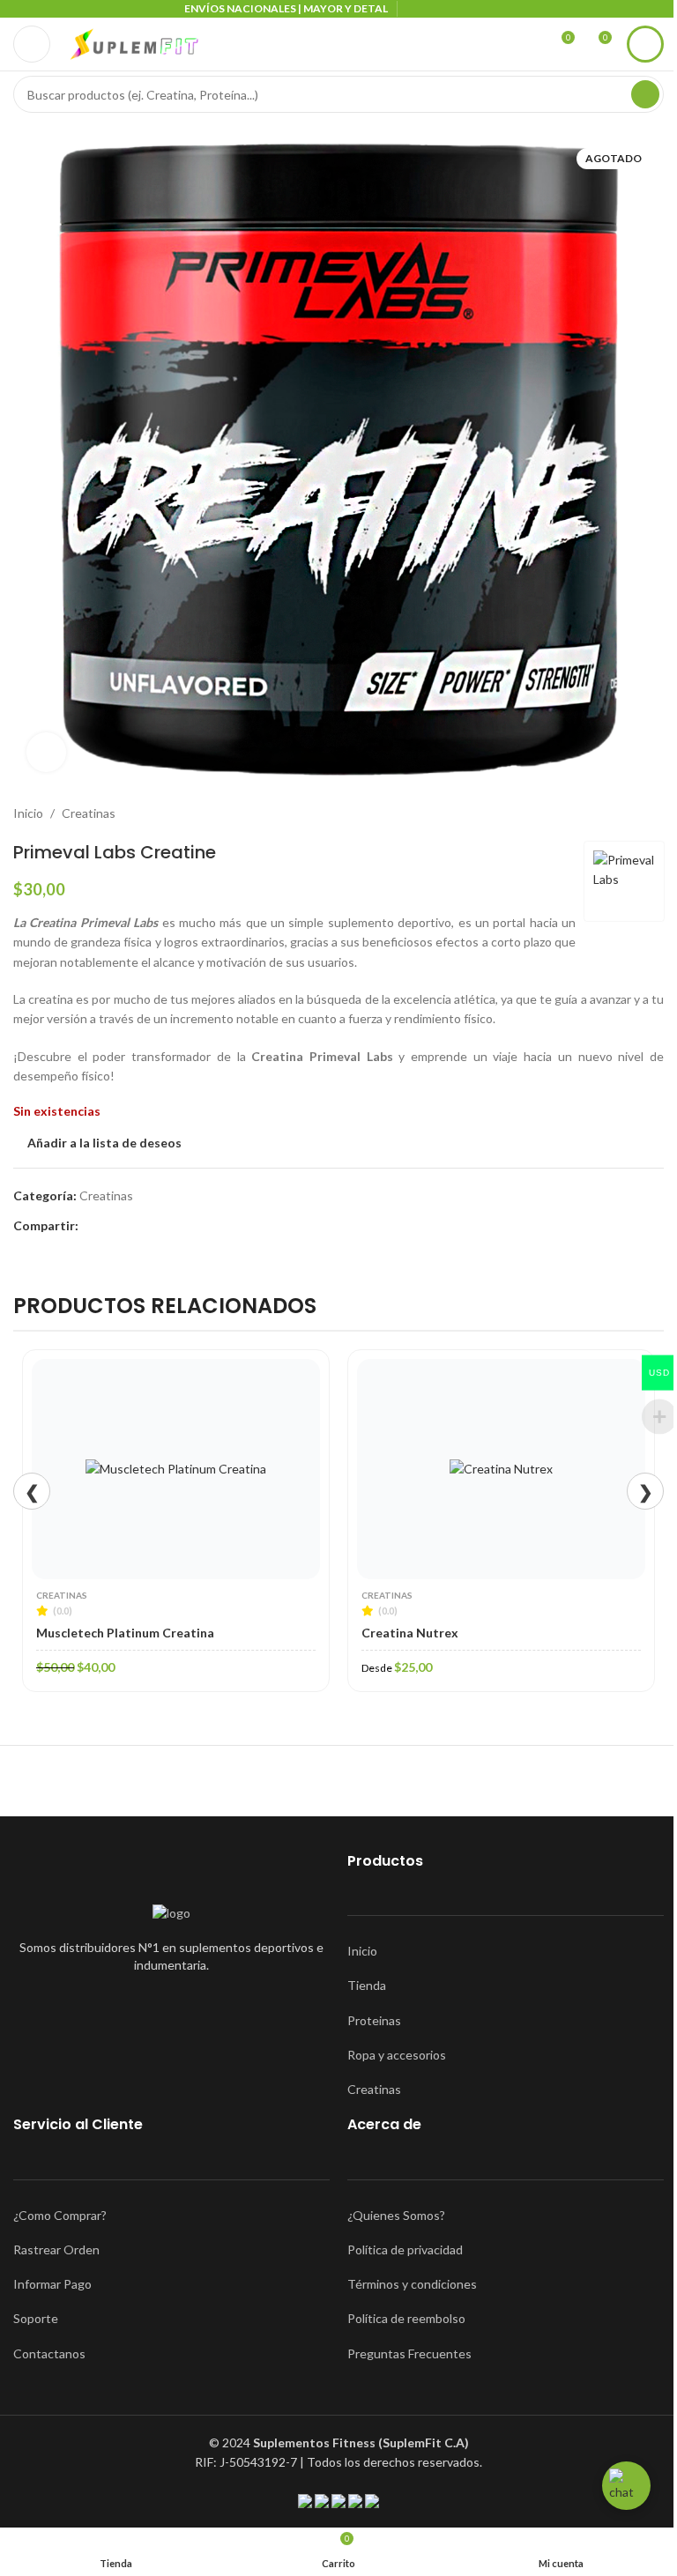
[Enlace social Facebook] (89, 1226)
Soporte (36, 2318)
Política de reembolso (406, 2318)
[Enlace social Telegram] (153, 1226)
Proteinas (374, 2020)
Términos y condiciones (412, 2284)
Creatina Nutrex (410, 1633)
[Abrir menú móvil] (32, 44)
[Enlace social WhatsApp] (131, 1226)
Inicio (28, 813)
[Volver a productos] (632, 813)
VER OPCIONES (510, 1574)
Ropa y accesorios (397, 2055)
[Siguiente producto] (653, 813)
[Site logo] (134, 43)
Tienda (367, 1985)
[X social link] (110, 1226)
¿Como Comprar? (60, 2215)
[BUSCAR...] (645, 94)
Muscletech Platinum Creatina (125, 1633)
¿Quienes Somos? (396, 2215)
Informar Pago (52, 2284)
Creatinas (89, 813)
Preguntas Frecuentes (409, 2353)
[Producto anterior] (611, 813)
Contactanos (49, 2353)
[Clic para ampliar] (46, 752)
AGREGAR (185, 1574)
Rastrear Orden (56, 2249)
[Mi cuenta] (645, 44)
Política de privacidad (405, 2249)
